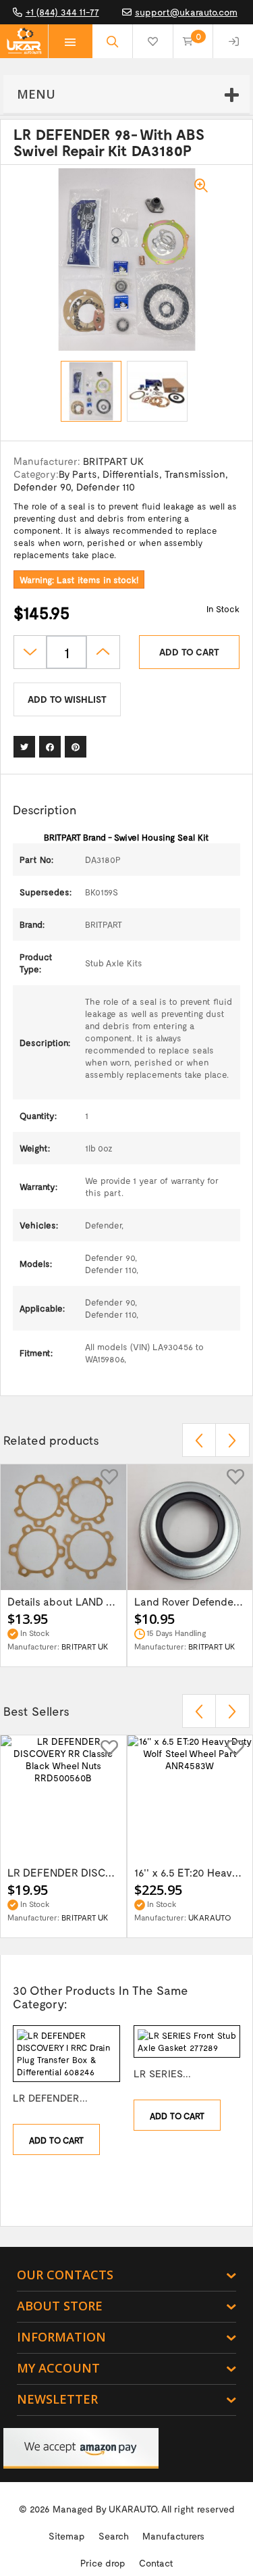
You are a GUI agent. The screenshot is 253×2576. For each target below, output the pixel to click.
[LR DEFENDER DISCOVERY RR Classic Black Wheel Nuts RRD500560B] (63, 1798)
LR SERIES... (162, 2073)
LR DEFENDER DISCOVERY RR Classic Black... (63, 1872)
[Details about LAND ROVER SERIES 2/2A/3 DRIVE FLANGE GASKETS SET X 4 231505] (63, 1527)
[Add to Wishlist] (109, 1476)
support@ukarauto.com (186, 12)
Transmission (195, 474)
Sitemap (67, 2536)
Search (114, 2536)
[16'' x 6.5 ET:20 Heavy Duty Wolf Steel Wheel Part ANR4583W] (190, 1798)
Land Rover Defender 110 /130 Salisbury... (190, 1601)
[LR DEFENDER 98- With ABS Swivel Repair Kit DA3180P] (91, 391)
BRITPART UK (113, 461)
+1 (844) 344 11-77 (62, 12)
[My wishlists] (153, 41)
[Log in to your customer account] (233, 41)
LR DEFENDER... (50, 2098)
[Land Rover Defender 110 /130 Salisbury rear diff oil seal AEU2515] (190, 1527)
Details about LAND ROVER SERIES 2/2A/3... (63, 1601)
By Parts (78, 474)
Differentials (131, 474)
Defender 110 (106, 487)
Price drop (103, 2563)
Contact (156, 2563)
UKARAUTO (183, 1917)
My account (58, 2368)
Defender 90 (42, 487)
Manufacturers (173, 2536)
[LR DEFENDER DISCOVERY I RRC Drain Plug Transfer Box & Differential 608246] (66, 2054)
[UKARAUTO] (24, 41)
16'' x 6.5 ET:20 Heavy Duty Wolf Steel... (190, 1872)
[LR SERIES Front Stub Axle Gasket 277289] (187, 2041)
